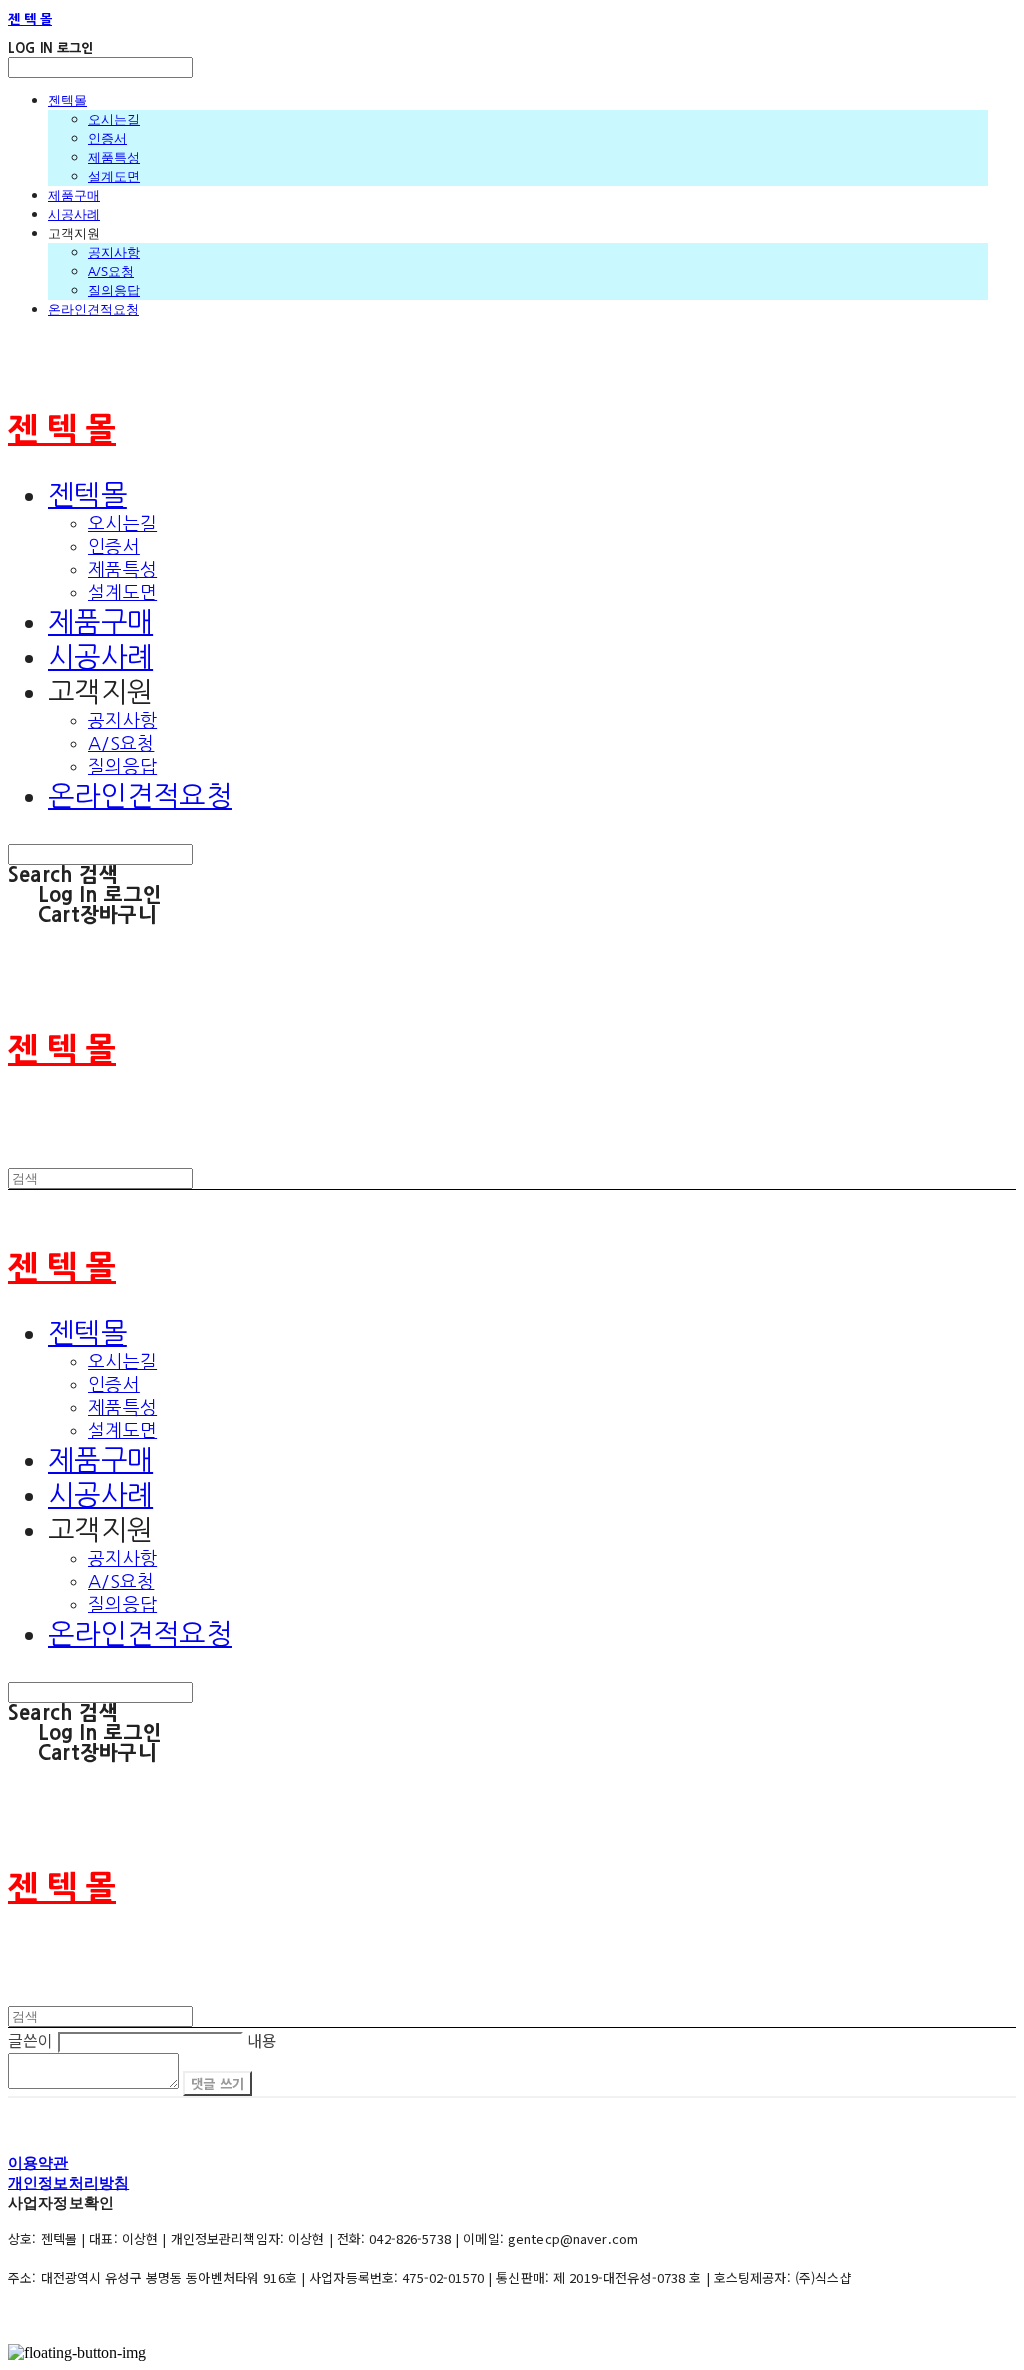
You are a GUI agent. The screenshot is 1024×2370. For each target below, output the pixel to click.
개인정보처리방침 (68, 2182)
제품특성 (114, 157)
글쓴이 (30, 2040)
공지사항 (114, 252)
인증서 (107, 138)
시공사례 (74, 214)
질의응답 (114, 290)
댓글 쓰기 (217, 2083)
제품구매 (74, 195)
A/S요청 (111, 271)
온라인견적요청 (93, 309)
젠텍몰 (67, 100)
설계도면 (114, 176)
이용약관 (38, 2162)
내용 (262, 2040)
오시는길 (114, 119)
